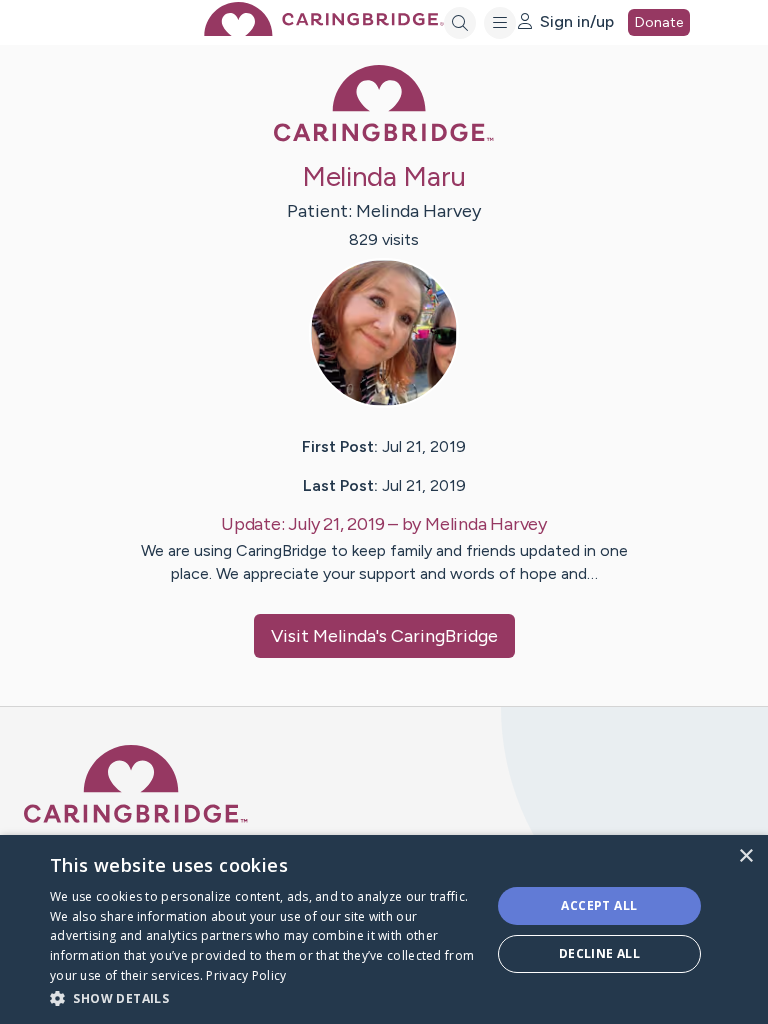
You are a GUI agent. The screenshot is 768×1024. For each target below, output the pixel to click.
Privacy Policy (246, 975)
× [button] (745, 856)
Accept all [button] (599, 905)
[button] (264, 997)
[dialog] (384, 929)
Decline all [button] (599, 953)
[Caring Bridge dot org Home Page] (324, 30)
